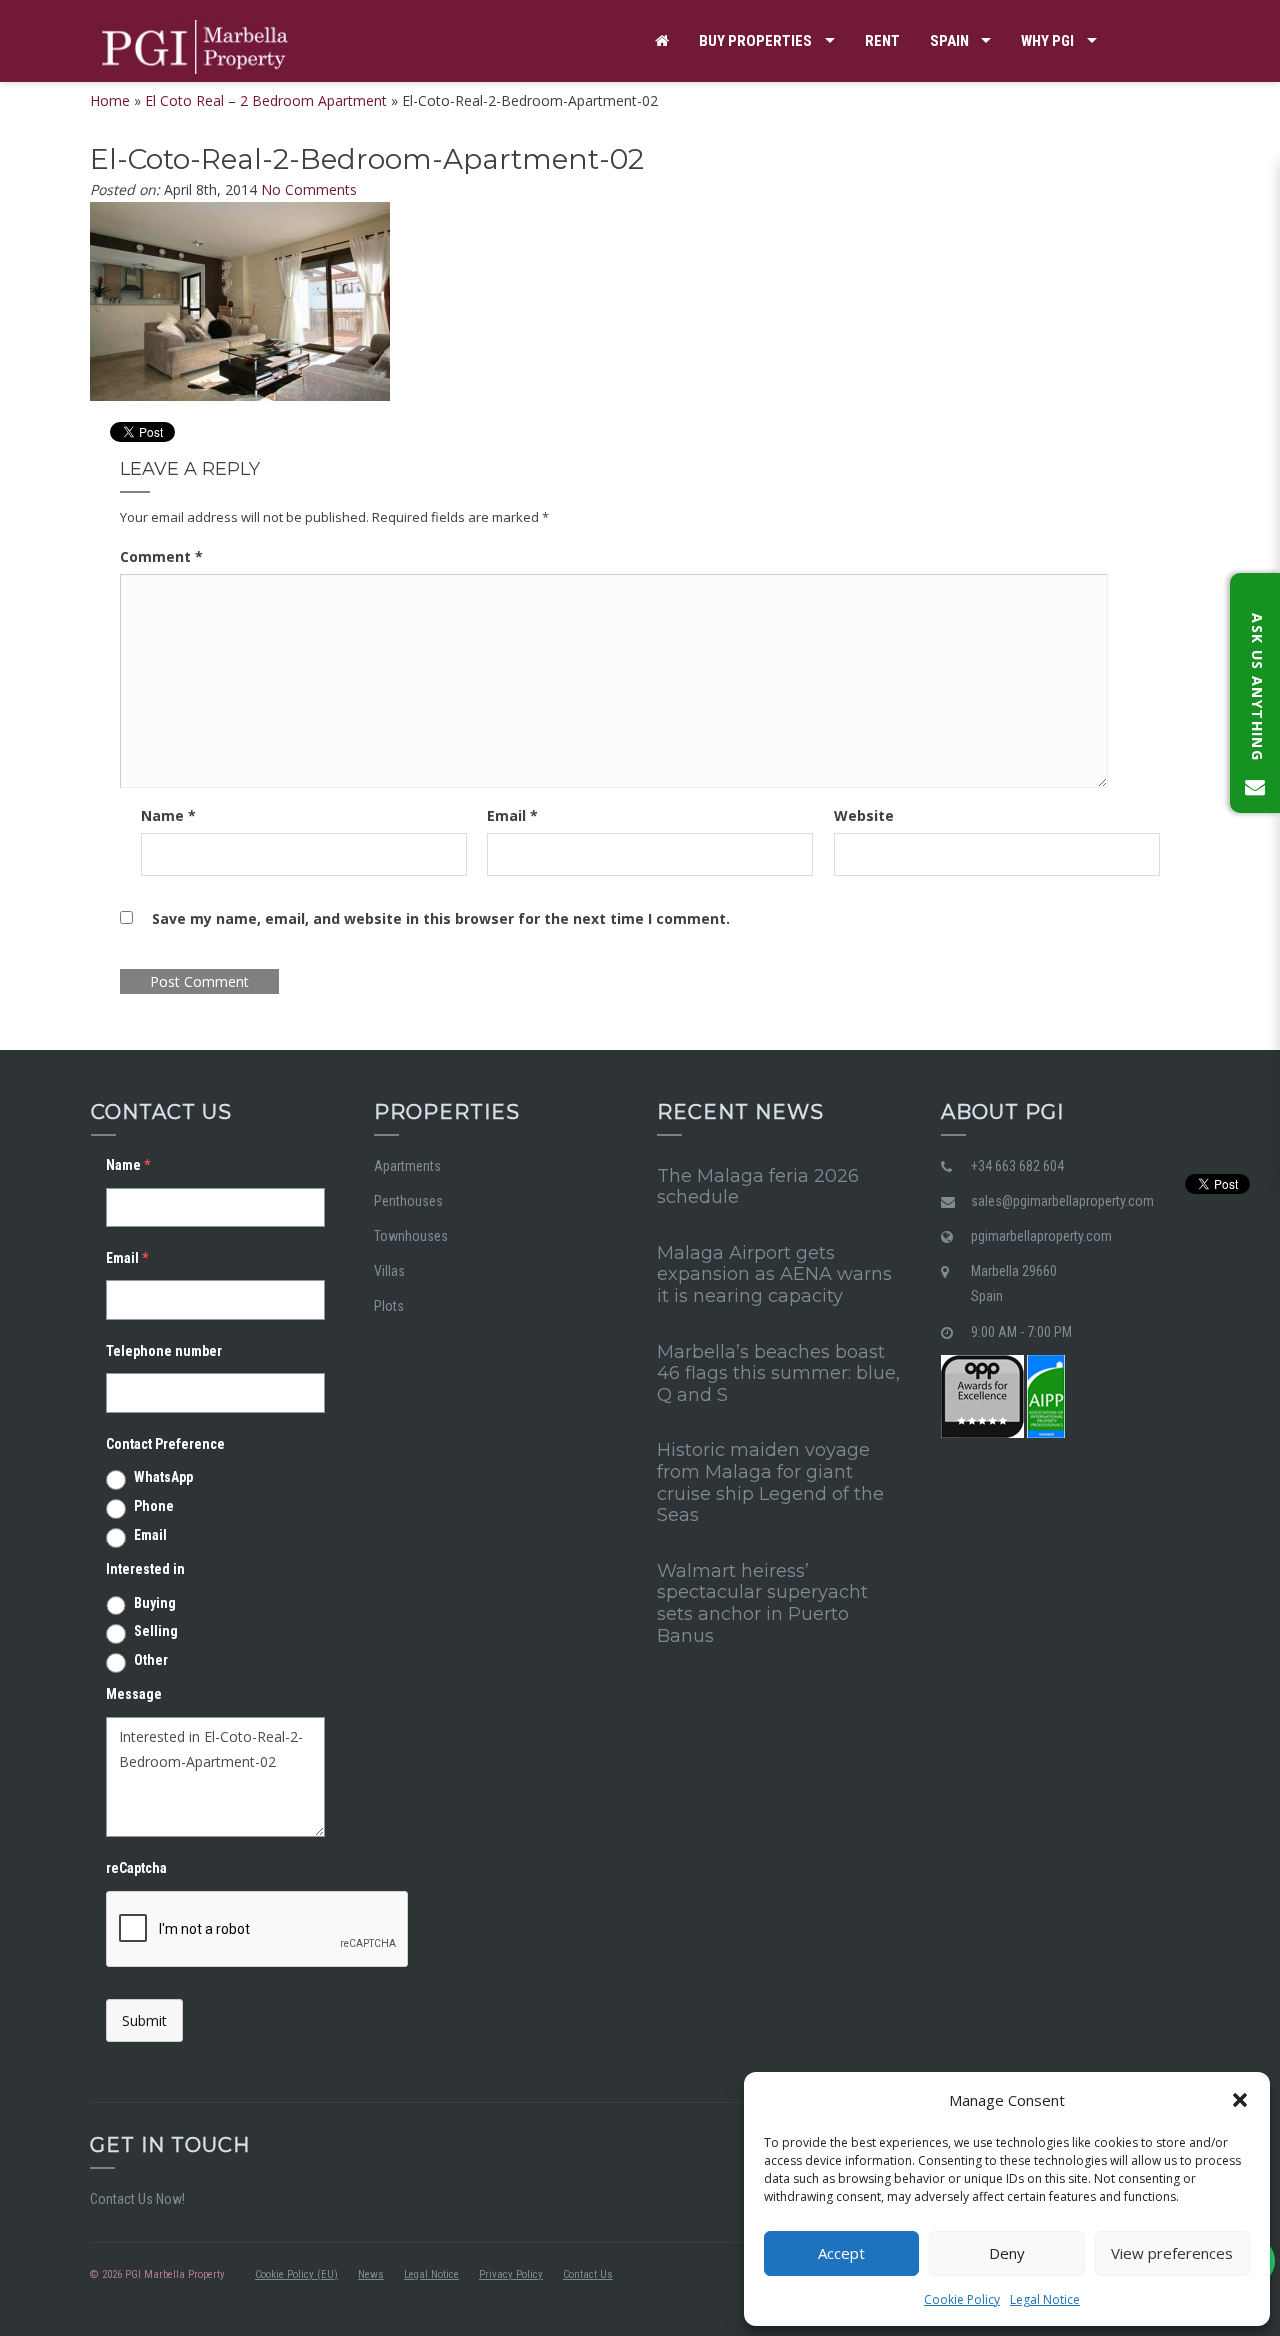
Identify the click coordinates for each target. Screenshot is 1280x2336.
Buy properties (755, 41)
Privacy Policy (511, 2274)
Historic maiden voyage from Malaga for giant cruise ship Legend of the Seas (770, 1482)
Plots (389, 1306)
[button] (1240, 2100)
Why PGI (1047, 41)
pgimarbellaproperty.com (1041, 1236)
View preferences (1172, 2253)
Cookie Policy (962, 2299)
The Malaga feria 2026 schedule (758, 1187)
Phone (154, 1506)
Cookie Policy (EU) (296, 2274)
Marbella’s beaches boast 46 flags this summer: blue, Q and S (778, 1373)
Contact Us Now (136, 2199)
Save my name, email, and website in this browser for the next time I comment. (441, 918)
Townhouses (411, 1236)
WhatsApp (163, 1477)
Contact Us (588, 2274)
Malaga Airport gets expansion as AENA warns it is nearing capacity (774, 1274)
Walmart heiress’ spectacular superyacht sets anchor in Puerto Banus (762, 1603)
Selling (156, 1631)
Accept (841, 2253)
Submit (144, 2020)
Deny (1007, 2253)
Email (512, 815)
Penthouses (408, 1201)
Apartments (407, 1166)
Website (864, 815)
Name (168, 815)
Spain (949, 41)
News (371, 2274)
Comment (161, 556)
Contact (686, 123)
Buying (155, 1603)
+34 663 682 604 (1017, 1166)
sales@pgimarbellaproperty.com (1062, 1201)
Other (151, 1660)
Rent (882, 41)
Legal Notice (1045, 2299)
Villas (389, 1271)
